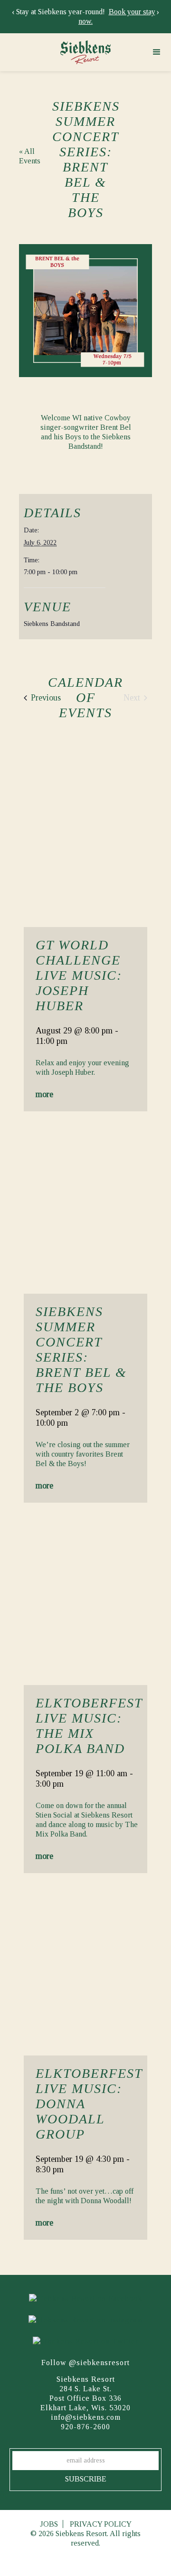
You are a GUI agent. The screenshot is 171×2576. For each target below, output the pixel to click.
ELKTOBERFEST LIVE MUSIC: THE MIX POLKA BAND (89, 1726)
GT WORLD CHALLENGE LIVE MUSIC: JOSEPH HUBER (79, 975)
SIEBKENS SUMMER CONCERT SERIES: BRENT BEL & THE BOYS (81, 1350)
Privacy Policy (101, 2524)
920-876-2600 (85, 2427)
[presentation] (13, 12)
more (44, 1094)
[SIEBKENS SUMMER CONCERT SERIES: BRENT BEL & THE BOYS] (85, 1208)
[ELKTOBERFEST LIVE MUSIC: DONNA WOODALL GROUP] (85, 1970)
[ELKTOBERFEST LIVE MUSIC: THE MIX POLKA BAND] (85, 1600)
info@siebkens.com (86, 2417)
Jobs (49, 2524)
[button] (157, 52)
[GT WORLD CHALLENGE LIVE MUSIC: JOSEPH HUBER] (85, 842)
